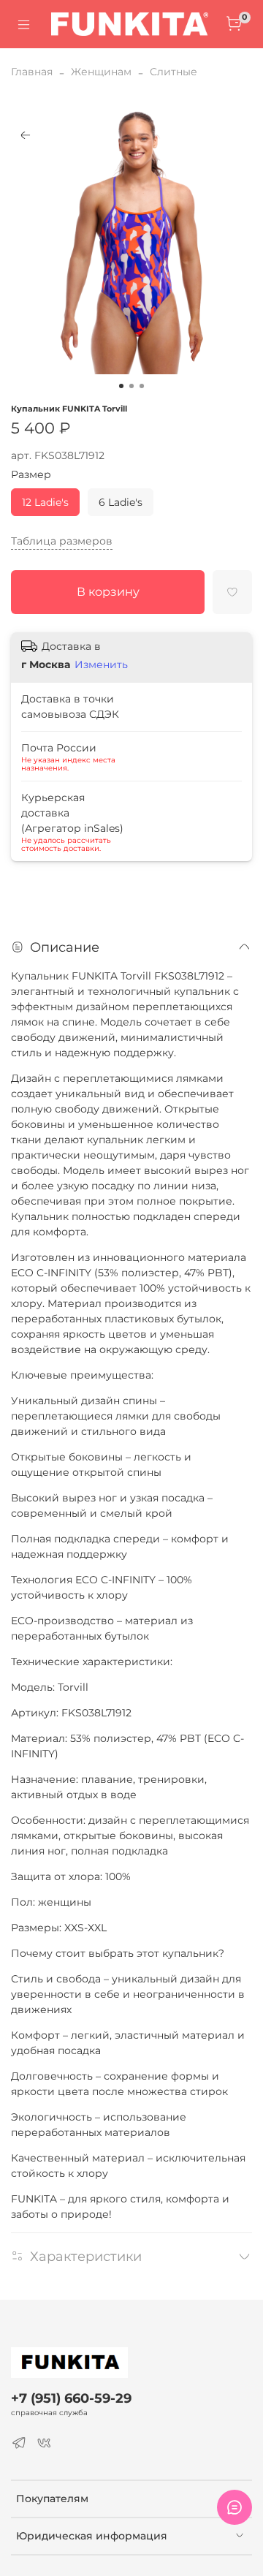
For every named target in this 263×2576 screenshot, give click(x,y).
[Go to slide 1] (121, 386)
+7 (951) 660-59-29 (71, 2398)
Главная (32, 72)
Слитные (174, 72)
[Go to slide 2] (131, 386)
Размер (31, 475)
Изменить (101, 664)
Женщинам (101, 72)
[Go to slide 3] (142, 386)
